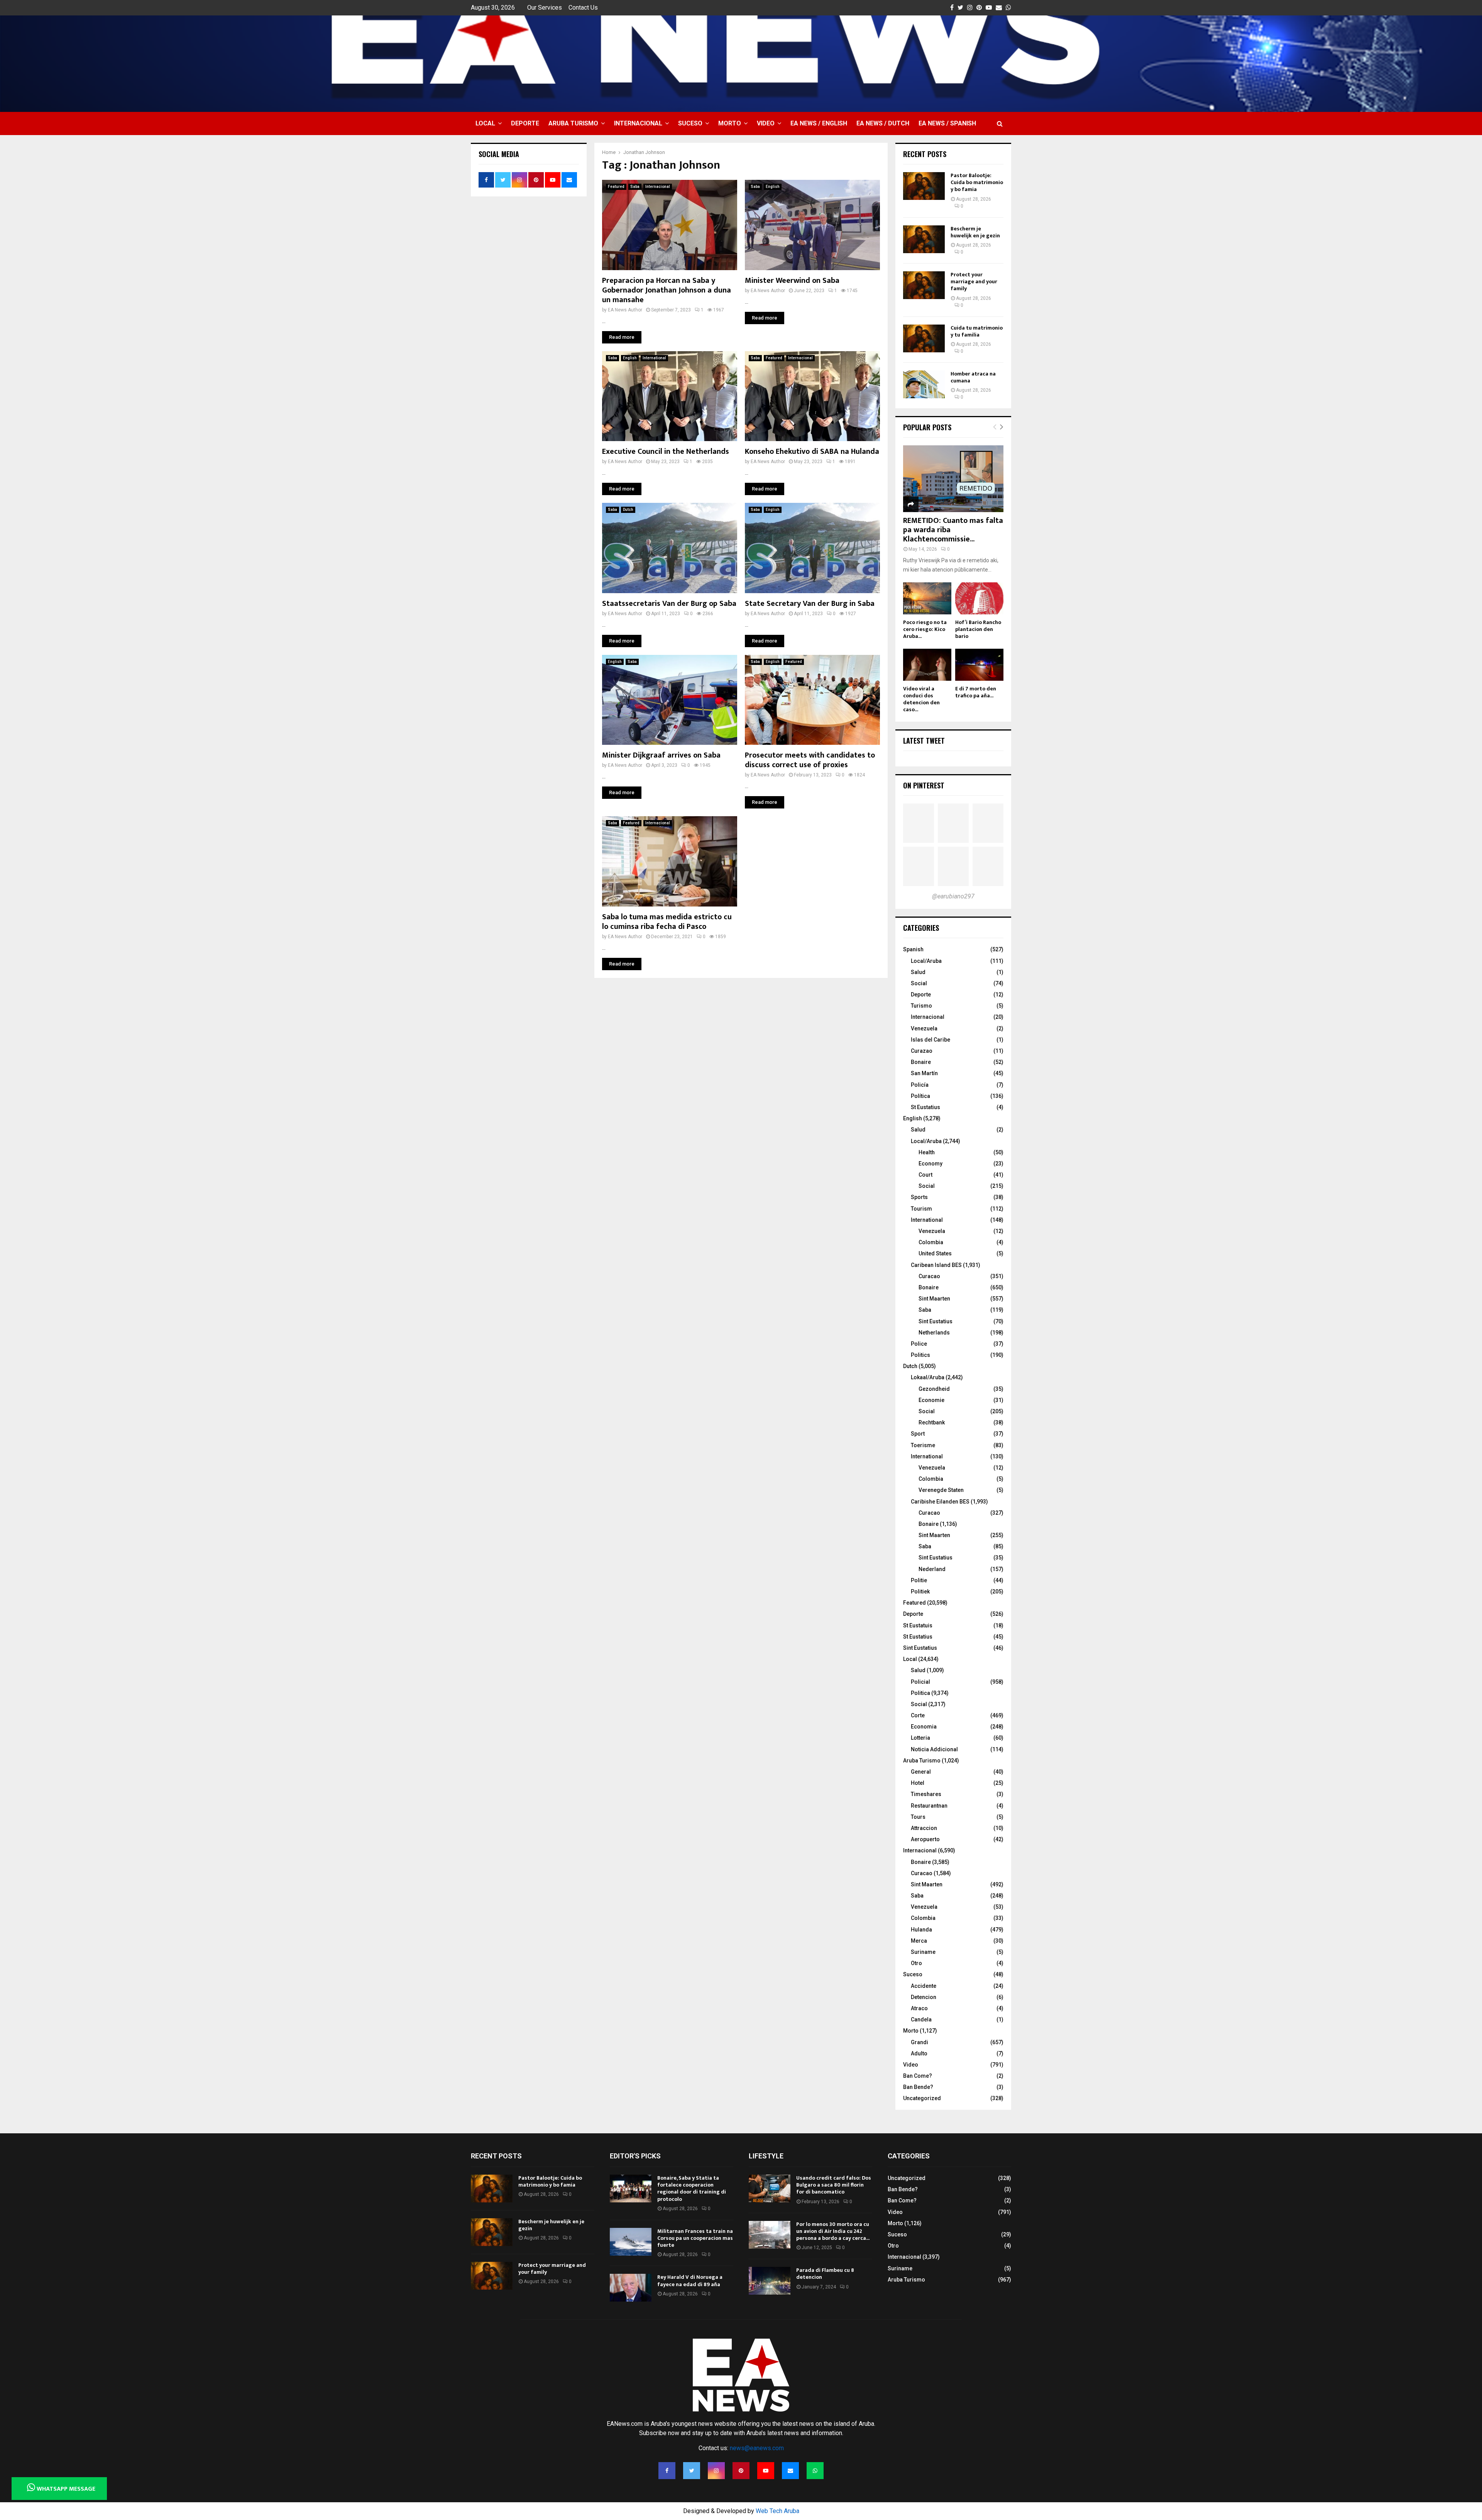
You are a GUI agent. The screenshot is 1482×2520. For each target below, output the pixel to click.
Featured (616, 187)
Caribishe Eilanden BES (940, 1502)
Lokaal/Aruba (928, 1377)
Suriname (923, 1952)
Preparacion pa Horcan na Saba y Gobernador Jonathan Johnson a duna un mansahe (667, 290)
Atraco (919, 2008)
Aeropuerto (925, 1839)
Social (919, 983)
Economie (931, 1400)
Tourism (921, 1209)
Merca (919, 1941)
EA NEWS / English (819, 123)
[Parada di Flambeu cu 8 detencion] (770, 2281)
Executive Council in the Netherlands (666, 452)
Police (919, 1344)
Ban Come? (918, 2076)
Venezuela (924, 1028)
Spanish (913, 949)
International (654, 358)
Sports (919, 1197)
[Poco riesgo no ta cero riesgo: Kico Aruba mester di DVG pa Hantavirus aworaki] (927, 598)
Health (927, 1152)
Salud (918, 972)
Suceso (690, 123)
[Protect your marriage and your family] (924, 285)
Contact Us (583, 8)
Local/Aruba (926, 961)
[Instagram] (716, 2471)
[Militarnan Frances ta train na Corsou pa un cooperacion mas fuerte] (631, 2242)
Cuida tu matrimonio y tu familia (977, 331)
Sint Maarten (934, 1299)
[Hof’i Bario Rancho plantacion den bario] (979, 598)
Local (485, 123)
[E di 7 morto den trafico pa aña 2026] (979, 665)
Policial (920, 1682)
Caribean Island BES (936, 1265)
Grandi (919, 2042)
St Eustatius (925, 1107)
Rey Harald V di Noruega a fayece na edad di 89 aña (690, 2281)
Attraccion (924, 1828)
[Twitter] (692, 2471)
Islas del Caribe (930, 1040)
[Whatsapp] (815, 2471)
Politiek (920, 1591)
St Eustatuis (918, 1625)
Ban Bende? (918, 2087)
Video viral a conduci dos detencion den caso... (921, 699)
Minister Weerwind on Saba (792, 281)
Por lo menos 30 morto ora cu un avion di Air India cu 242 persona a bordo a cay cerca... (833, 2231)
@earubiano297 (953, 896)
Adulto (919, 2053)
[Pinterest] (741, 2471)
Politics (920, 1355)
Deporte (525, 123)
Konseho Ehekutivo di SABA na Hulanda (812, 452)
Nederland (932, 1569)
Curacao (929, 1276)
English (773, 187)
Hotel (918, 1783)
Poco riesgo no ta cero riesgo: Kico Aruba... (925, 629)
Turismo (921, 1006)
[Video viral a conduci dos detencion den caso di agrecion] (927, 665)
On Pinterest (924, 785)
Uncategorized (922, 2098)
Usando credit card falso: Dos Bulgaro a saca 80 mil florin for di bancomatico (834, 2185)
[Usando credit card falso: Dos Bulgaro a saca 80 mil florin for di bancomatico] (770, 2189)
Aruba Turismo (573, 123)
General (921, 1772)
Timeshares (926, 1794)
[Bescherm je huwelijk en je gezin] (924, 239)
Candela (921, 2019)
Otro (916, 1963)
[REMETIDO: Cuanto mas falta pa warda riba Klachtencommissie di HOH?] (953, 479)
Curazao (922, 1051)
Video (766, 123)
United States (935, 1253)
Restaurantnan (929, 1806)
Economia (924, 1727)
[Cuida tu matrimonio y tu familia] (924, 338)
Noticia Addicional (934, 1749)
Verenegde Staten (941, 1490)
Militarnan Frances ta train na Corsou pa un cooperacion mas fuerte (695, 2238)
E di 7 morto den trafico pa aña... (976, 692)
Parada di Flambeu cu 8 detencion (825, 2274)
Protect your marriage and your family (974, 282)
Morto (730, 123)
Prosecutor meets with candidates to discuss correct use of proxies (810, 760)
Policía (920, 1085)
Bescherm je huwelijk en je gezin (975, 232)
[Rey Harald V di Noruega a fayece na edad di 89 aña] (631, 2288)
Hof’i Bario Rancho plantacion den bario (978, 629)
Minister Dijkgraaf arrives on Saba (661, 755)
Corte (918, 1715)
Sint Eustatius (936, 1321)
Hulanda (921, 1930)
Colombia (931, 1242)
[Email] (790, 2471)
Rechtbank (932, 1422)
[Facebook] (667, 2471)
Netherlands (934, 1333)
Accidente (924, 1986)
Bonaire (921, 1062)
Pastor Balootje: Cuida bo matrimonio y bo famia (977, 182)
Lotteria (920, 1738)
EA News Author (625, 310)
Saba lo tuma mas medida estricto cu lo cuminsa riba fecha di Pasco (667, 922)
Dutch (628, 510)
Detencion (924, 1997)
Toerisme (923, 1445)
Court (925, 1175)
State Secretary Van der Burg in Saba (810, 604)
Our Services (545, 8)
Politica (920, 1693)
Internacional (638, 123)
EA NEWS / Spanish (947, 123)
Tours (918, 1817)
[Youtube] (766, 2471)
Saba (635, 187)
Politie (919, 1580)
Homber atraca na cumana (973, 377)
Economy (930, 1164)
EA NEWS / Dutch (883, 123)
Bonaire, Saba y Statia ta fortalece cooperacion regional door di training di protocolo (692, 2189)
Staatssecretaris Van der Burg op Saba (669, 604)
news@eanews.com (757, 2448)
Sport (918, 1434)
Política (920, 1096)
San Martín (924, 1073)
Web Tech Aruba (777, 2511)
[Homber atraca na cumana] (924, 384)
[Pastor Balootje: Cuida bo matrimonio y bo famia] (924, 186)
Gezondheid (934, 1389)
